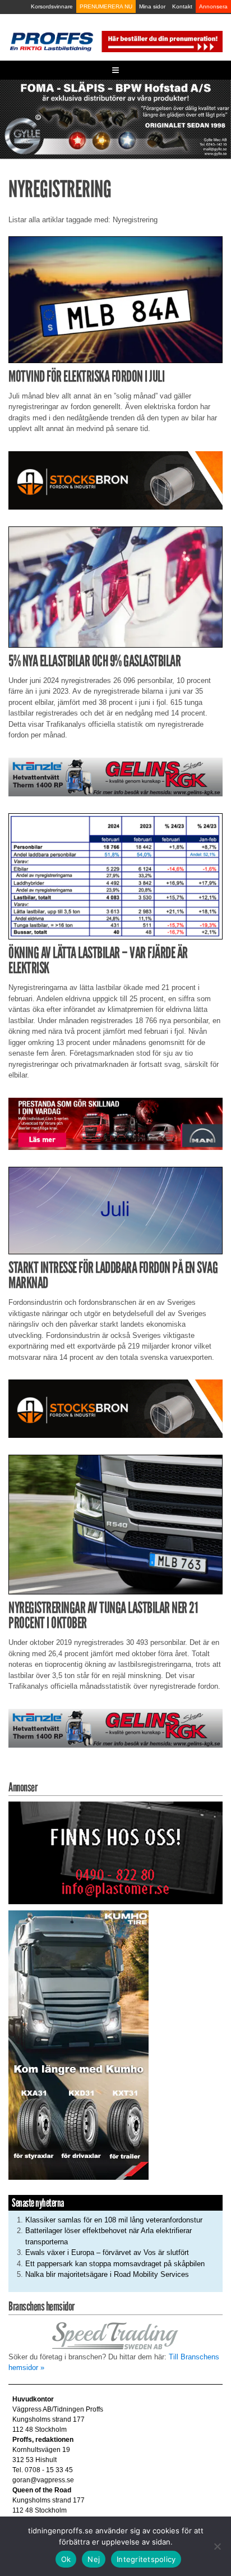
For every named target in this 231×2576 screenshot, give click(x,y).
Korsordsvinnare (52, 6)
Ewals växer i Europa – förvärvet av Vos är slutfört (107, 2252)
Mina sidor (152, 6)
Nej (94, 2559)
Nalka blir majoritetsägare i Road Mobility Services (107, 2274)
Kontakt (182, 6)
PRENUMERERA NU (106, 6)
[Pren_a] (161, 41)
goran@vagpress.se (43, 2480)
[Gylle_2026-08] (115, 119)
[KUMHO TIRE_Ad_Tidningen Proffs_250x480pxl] (78, 2045)
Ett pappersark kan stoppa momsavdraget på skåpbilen (115, 2264)
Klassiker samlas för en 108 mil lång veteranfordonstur (114, 2220)
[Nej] (217, 2546)
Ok (66, 2559)
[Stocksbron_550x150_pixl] (115, 480)
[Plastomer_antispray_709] (115, 1852)
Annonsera (213, 6)
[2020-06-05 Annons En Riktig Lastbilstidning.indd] (115, 776)
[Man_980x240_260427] (115, 1123)
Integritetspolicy (146, 2559)
